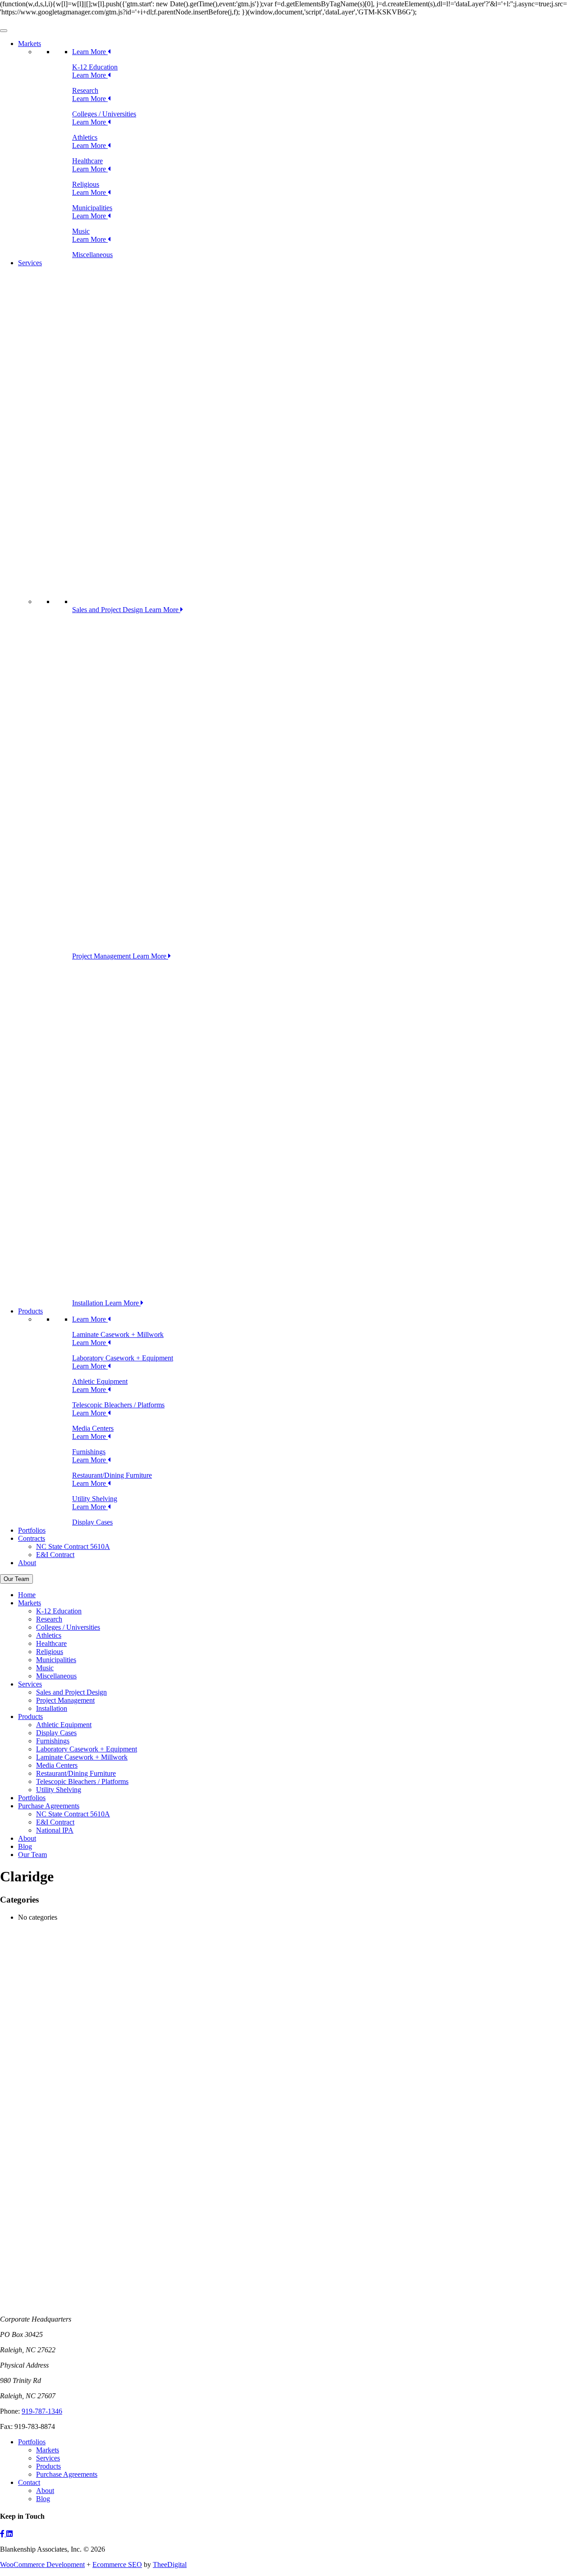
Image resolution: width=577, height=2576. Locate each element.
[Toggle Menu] (4, 31)
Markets (30, 44)
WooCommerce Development (42, 2564)
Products (30, 1311)
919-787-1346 (42, 2411)
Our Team (16, 1579)
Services (30, 263)
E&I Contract (55, 1555)
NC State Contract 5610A (73, 1546)
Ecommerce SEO (117, 2564)
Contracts (32, 1538)
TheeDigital (170, 2564)
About (27, 1563)
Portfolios (32, 1530)
